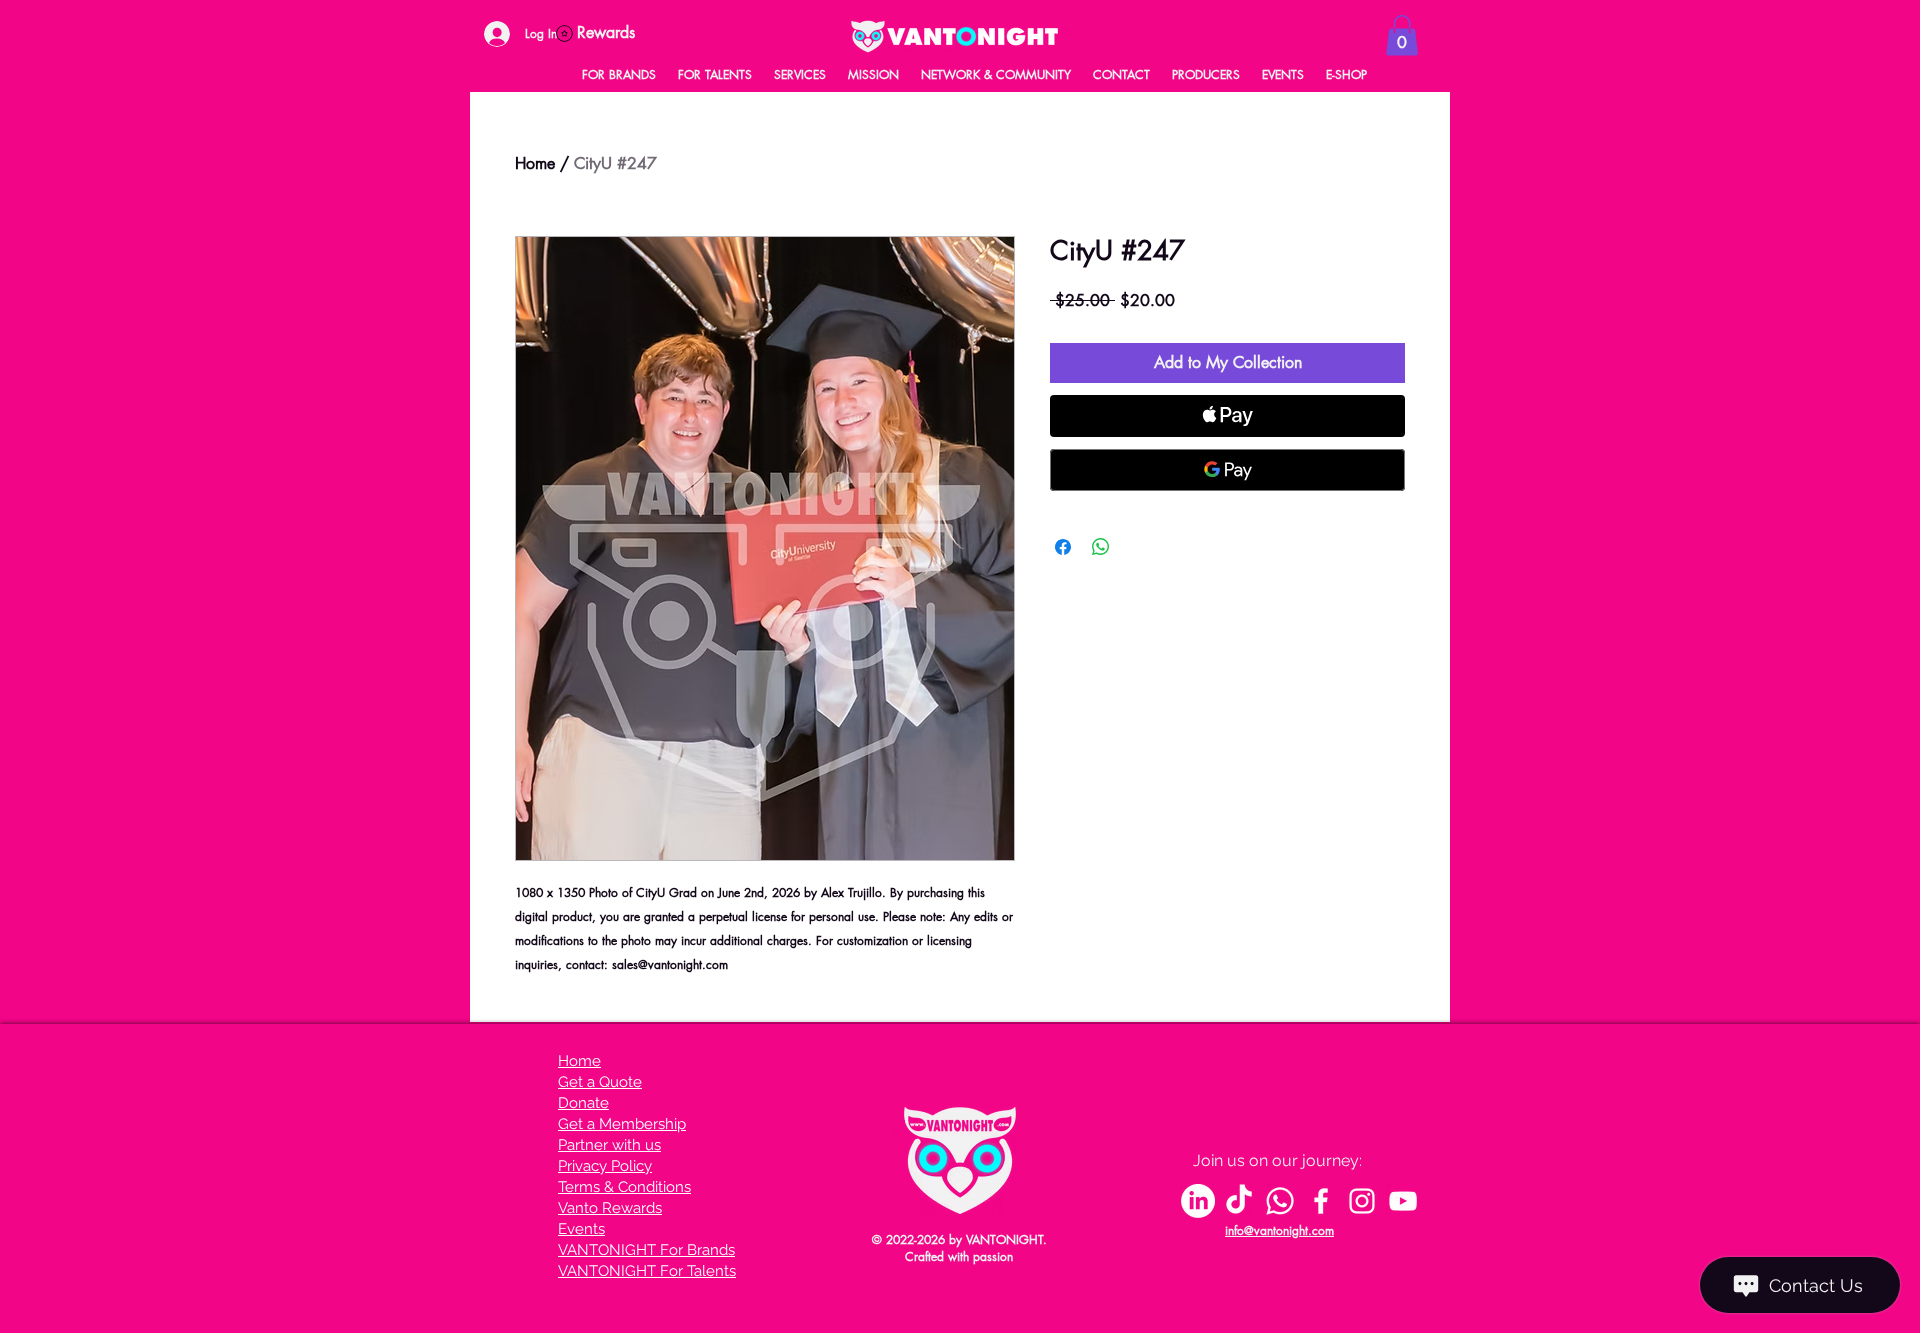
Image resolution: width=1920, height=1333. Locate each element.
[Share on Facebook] (1063, 547)
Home (535, 163)
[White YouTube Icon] (1403, 1201)
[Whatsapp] (1280, 1201)
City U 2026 (598, 1291)
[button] (1402, 35)
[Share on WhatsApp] (1101, 547)
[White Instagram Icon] (1362, 1201)
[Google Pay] (1227, 470)
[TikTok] (1239, 1201)
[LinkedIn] (1198, 1201)
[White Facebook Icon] (1321, 1201)
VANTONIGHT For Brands (646, 1250)
